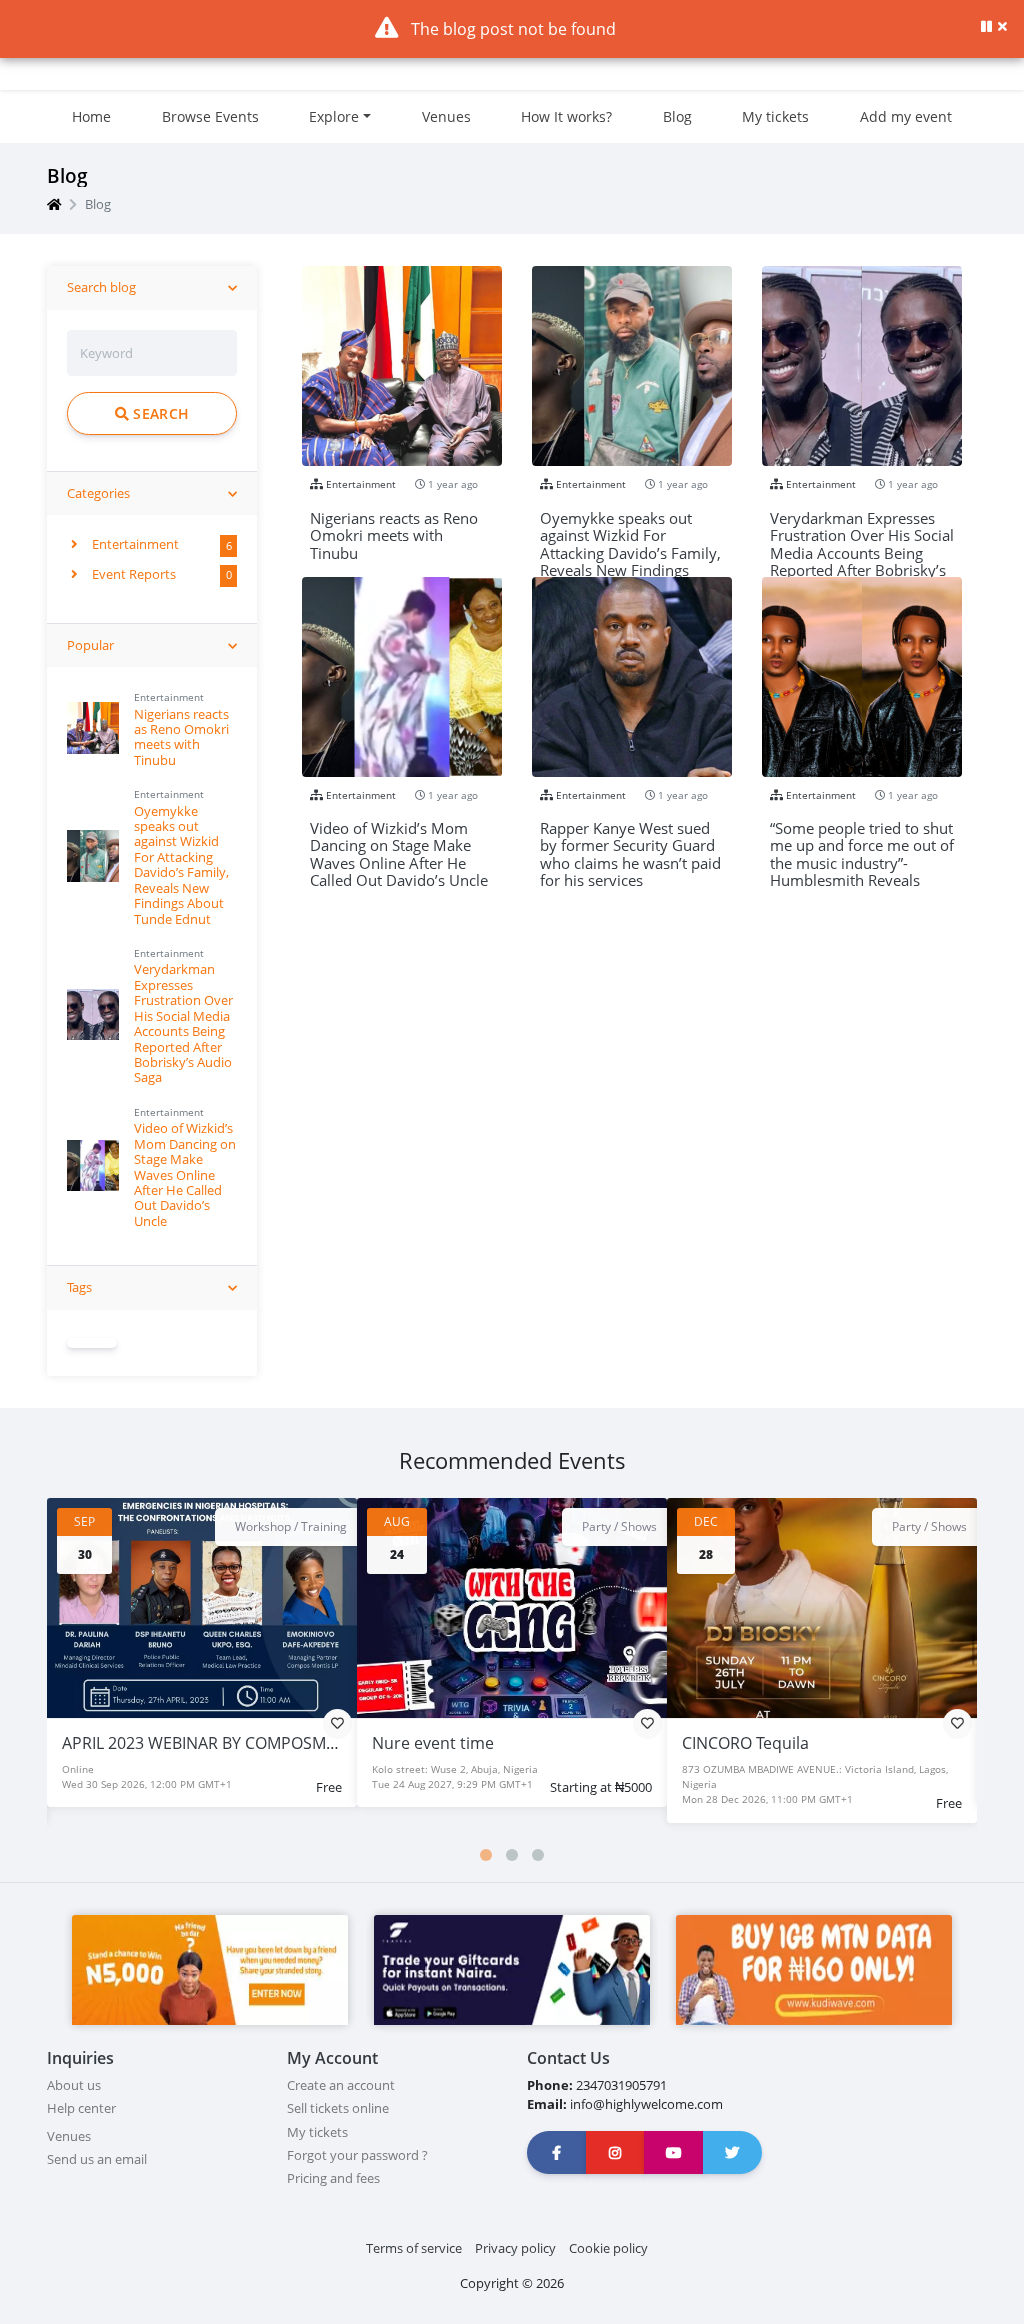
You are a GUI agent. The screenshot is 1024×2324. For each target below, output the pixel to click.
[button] (486, 1855)
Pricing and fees (333, 2178)
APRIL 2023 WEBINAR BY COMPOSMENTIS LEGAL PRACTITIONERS (302, 1743)
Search (159, 413)
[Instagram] (616, 2152)
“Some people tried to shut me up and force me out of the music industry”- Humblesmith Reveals (862, 837)
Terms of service (414, 2248)
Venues (446, 116)
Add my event (906, 116)
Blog (677, 116)
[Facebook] (557, 2152)
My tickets (775, 116)
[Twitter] (733, 2152)
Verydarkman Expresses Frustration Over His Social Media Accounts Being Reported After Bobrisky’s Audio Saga (183, 1023)
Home (91, 116)
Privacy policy (515, 2248)
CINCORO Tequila (745, 1743)
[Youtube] (674, 2152)
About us (74, 2085)
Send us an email (97, 2159)
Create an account (341, 2085)
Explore (334, 116)
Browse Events (210, 116)
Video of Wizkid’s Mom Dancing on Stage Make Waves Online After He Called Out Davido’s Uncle (185, 1174)
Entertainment (134, 544)
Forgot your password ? (357, 2155)
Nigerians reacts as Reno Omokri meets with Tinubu (181, 737)
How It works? (566, 116)
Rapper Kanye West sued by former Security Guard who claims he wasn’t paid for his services (630, 837)
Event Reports (132, 574)
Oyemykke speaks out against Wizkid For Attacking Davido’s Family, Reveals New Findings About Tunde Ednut (181, 865)
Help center (81, 2108)
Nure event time (433, 1743)
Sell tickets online (338, 2108)
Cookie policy (608, 2248)
